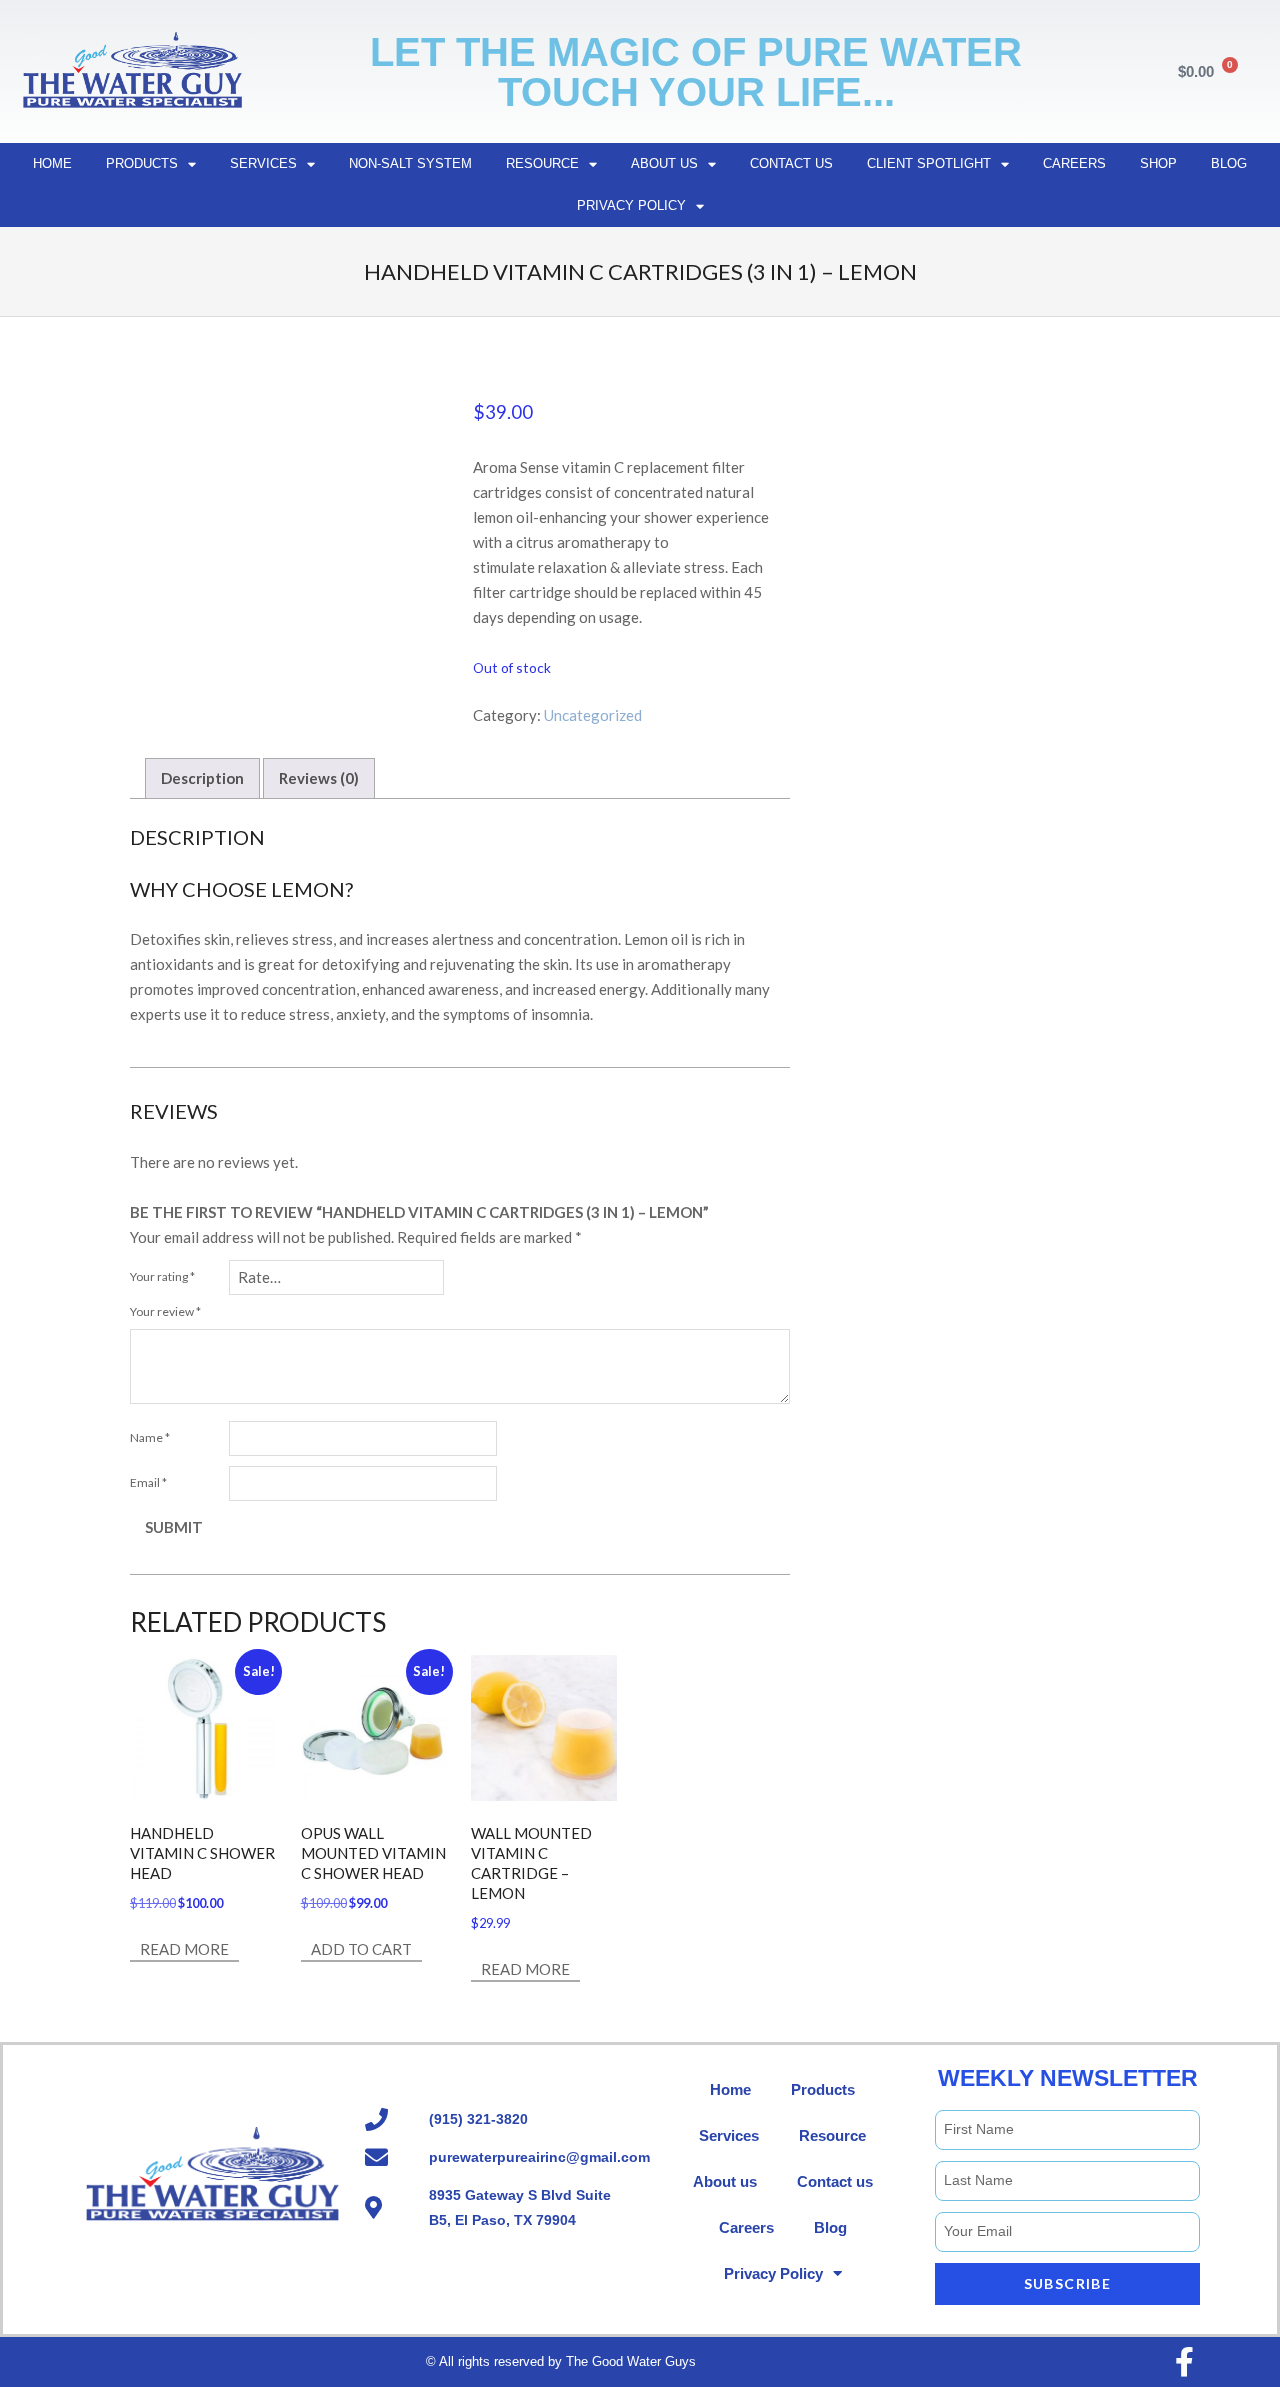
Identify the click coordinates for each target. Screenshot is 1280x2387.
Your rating (162, 1276)
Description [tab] (202, 778)
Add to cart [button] (361, 1949)
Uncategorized (593, 715)
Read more (184, 1949)
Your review (165, 1311)
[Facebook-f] (1184, 2362)
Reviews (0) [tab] (319, 778)
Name (150, 1437)
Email (148, 1482)
